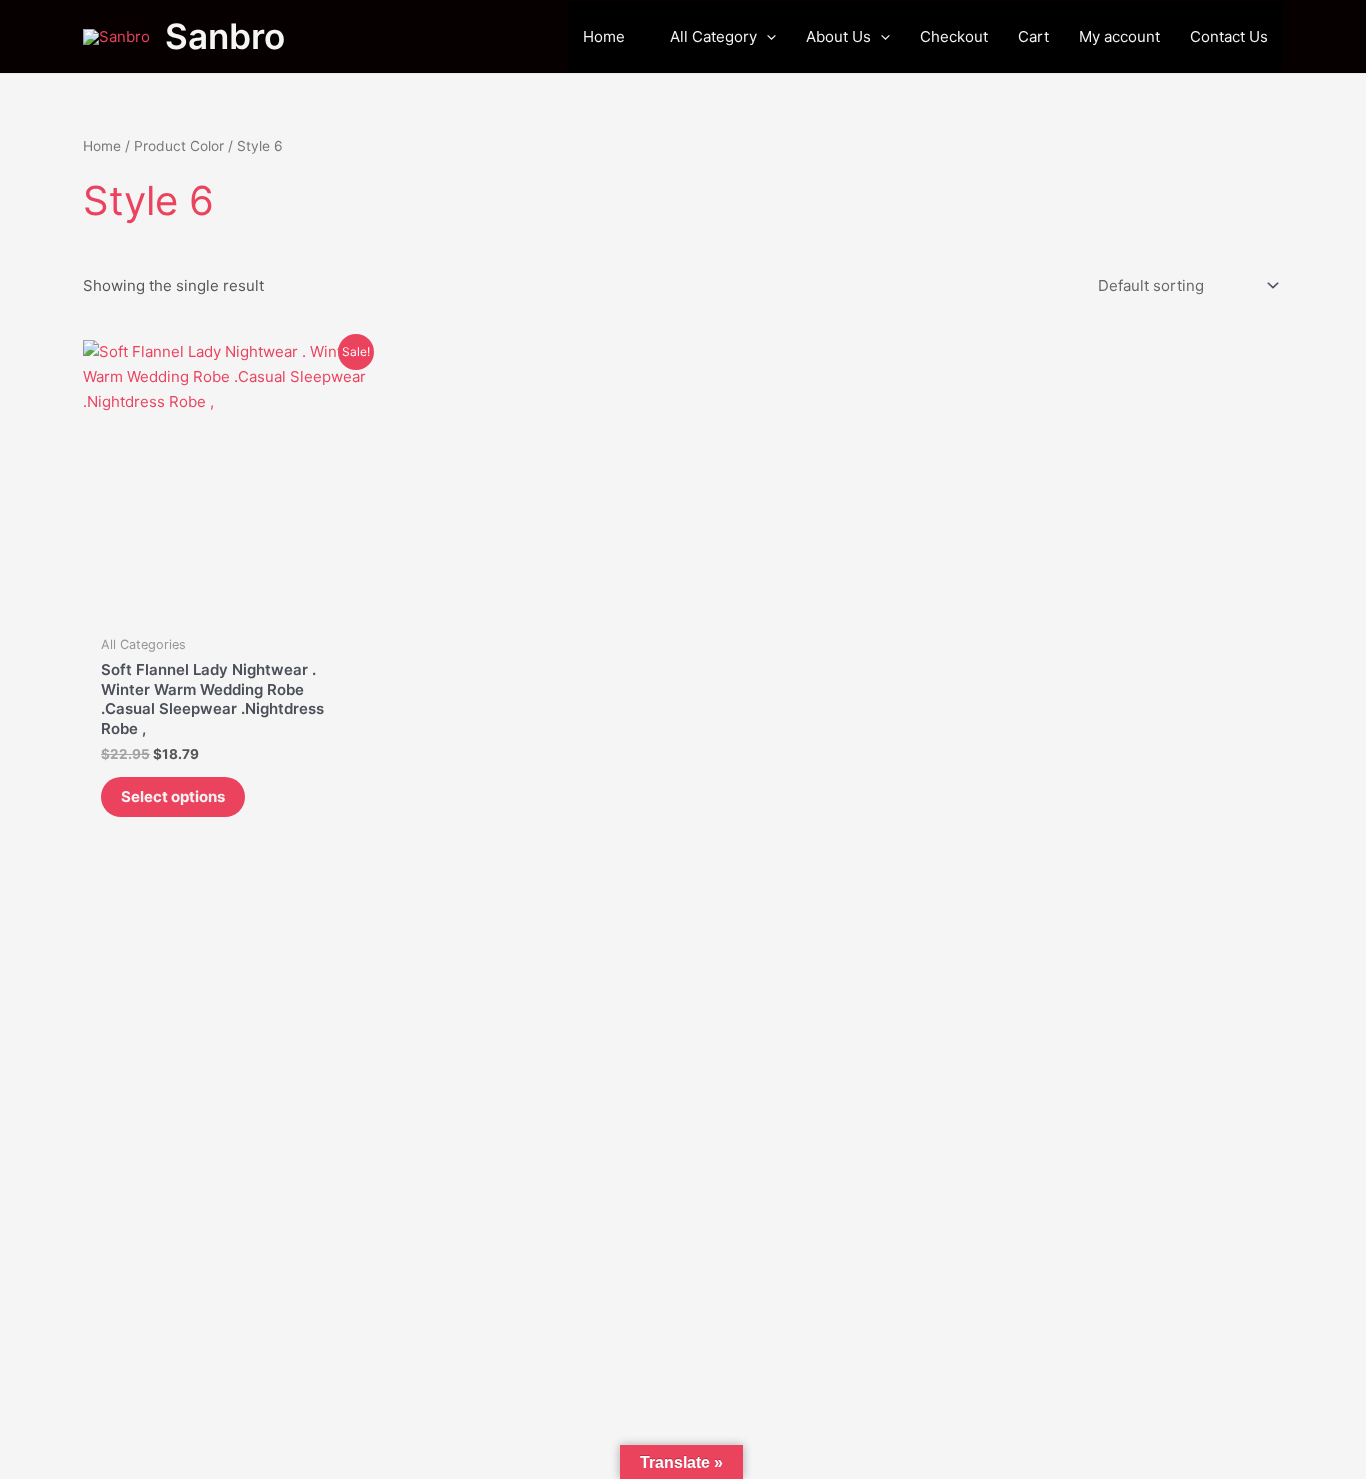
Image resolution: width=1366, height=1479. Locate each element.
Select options (173, 796)
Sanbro (225, 36)
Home (102, 146)
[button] (766, 37)
